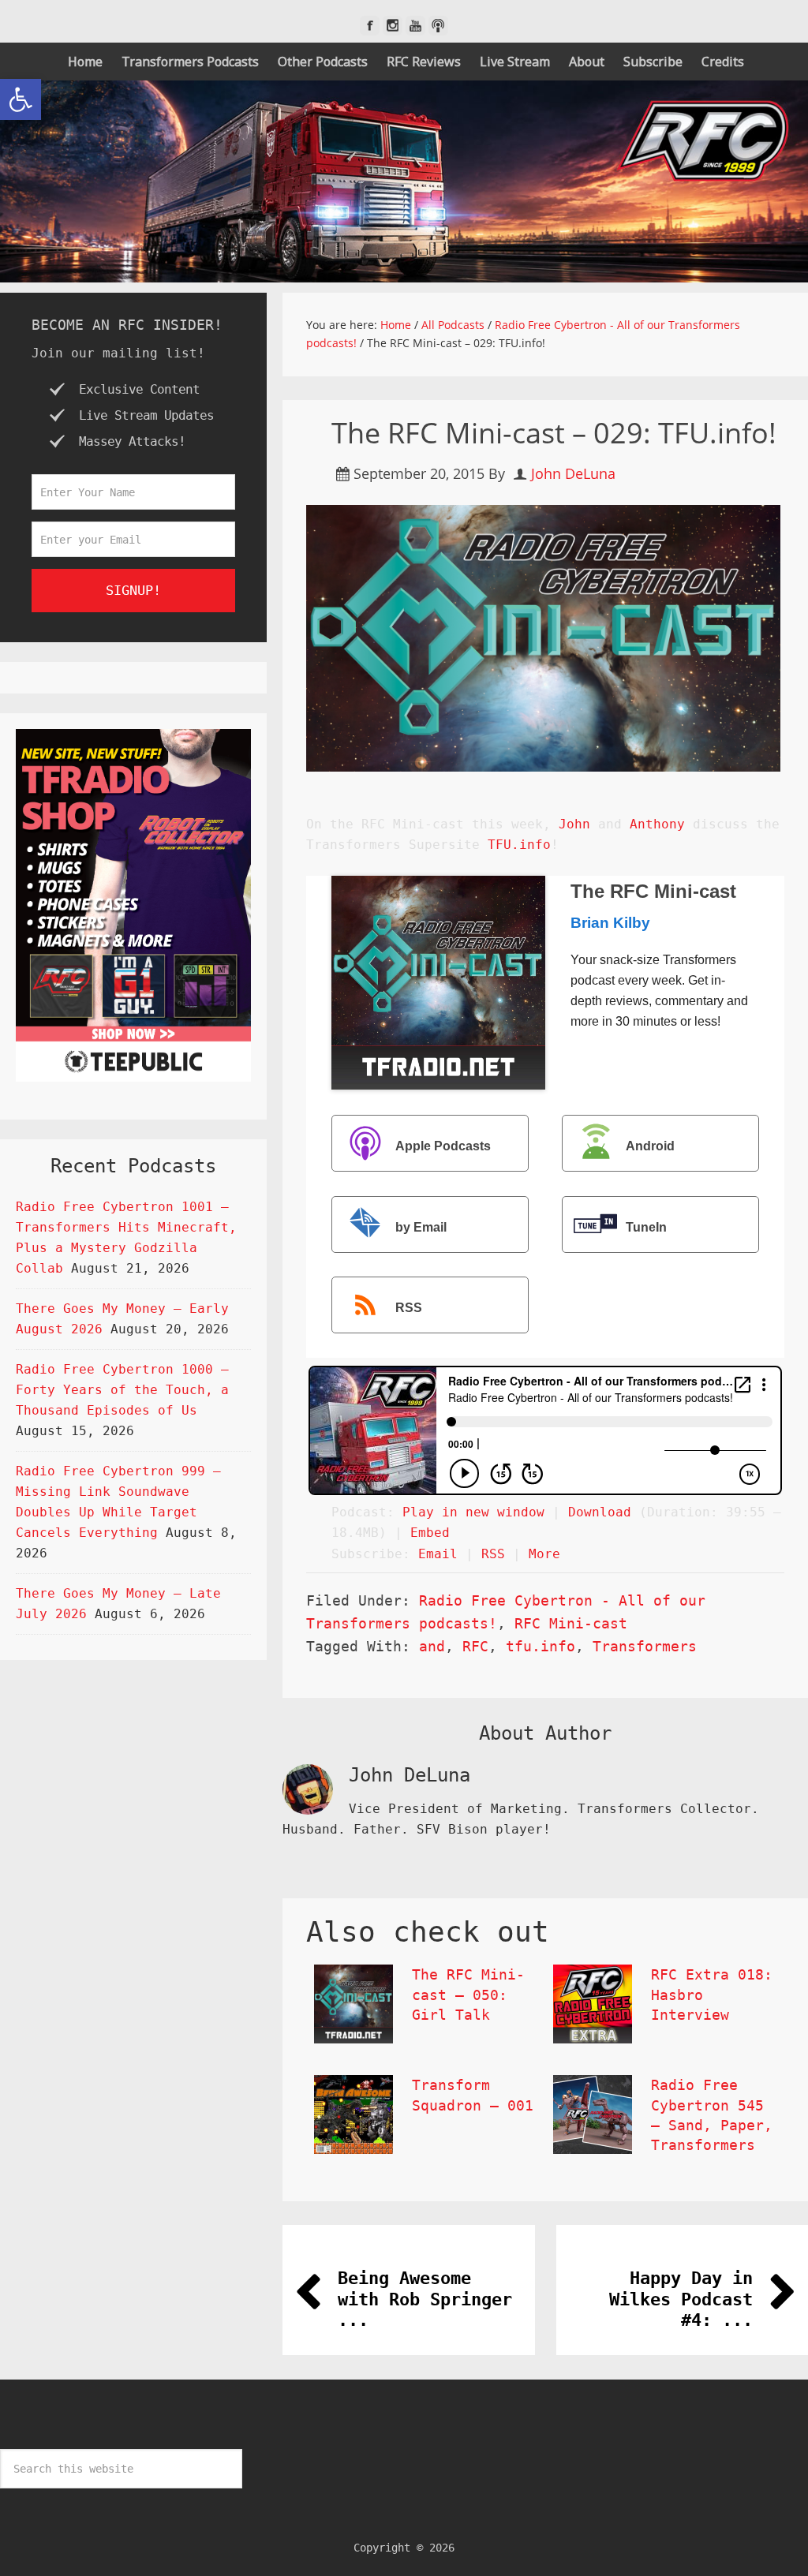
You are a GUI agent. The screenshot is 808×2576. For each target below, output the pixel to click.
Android (650, 1146)
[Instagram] (393, 26)
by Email (421, 1227)
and (432, 1646)
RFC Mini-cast (571, 1623)
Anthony (657, 824)
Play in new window (473, 1512)
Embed (430, 1533)
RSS (409, 1308)
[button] (21, 99)
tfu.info (541, 1646)
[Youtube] (415, 26)
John (574, 824)
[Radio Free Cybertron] (404, 181)
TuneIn (646, 1227)
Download (600, 1512)
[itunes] (438, 26)
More (544, 1554)
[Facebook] (370, 26)
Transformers (645, 1646)
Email (438, 1554)
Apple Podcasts (443, 1146)
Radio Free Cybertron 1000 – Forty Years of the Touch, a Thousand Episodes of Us (122, 1390)
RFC (475, 1646)
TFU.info (519, 845)
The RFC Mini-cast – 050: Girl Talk (468, 1994)
